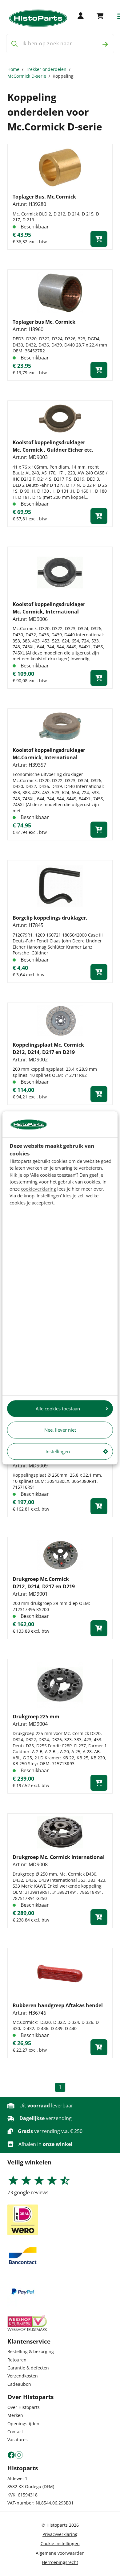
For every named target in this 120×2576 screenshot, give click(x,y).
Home (13, 69)
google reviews (28, 2192)
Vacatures (18, 2440)
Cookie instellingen (60, 2543)
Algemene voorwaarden (60, 2553)
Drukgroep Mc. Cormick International (59, 1857)
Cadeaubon (19, 2384)
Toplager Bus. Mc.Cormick (44, 197)
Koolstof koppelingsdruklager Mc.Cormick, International (49, 754)
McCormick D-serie (27, 76)
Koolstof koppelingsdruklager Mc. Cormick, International (49, 608)
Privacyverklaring (60, 2534)
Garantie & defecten (28, 2368)
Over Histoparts (24, 2407)
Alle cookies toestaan (58, 1409)
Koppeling (63, 76)
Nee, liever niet (60, 1430)
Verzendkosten (23, 2376)
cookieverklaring (38, 1189)
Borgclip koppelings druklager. (50, 918)
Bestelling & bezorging (31, 2351)
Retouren (17, 2360)
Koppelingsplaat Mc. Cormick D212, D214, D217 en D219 (48, 1048)
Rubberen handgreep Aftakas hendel (58, 2005)
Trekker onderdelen (46, 69)
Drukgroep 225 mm (36, 1717)
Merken (15, 2415)
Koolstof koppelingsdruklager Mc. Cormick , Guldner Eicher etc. (53, 446)
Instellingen (58, 1451)
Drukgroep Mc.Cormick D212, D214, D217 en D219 (44, 1583)
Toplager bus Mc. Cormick (44, 322)
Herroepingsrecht (60, 2562)
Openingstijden (23, 2424)
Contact (15, 2432)
